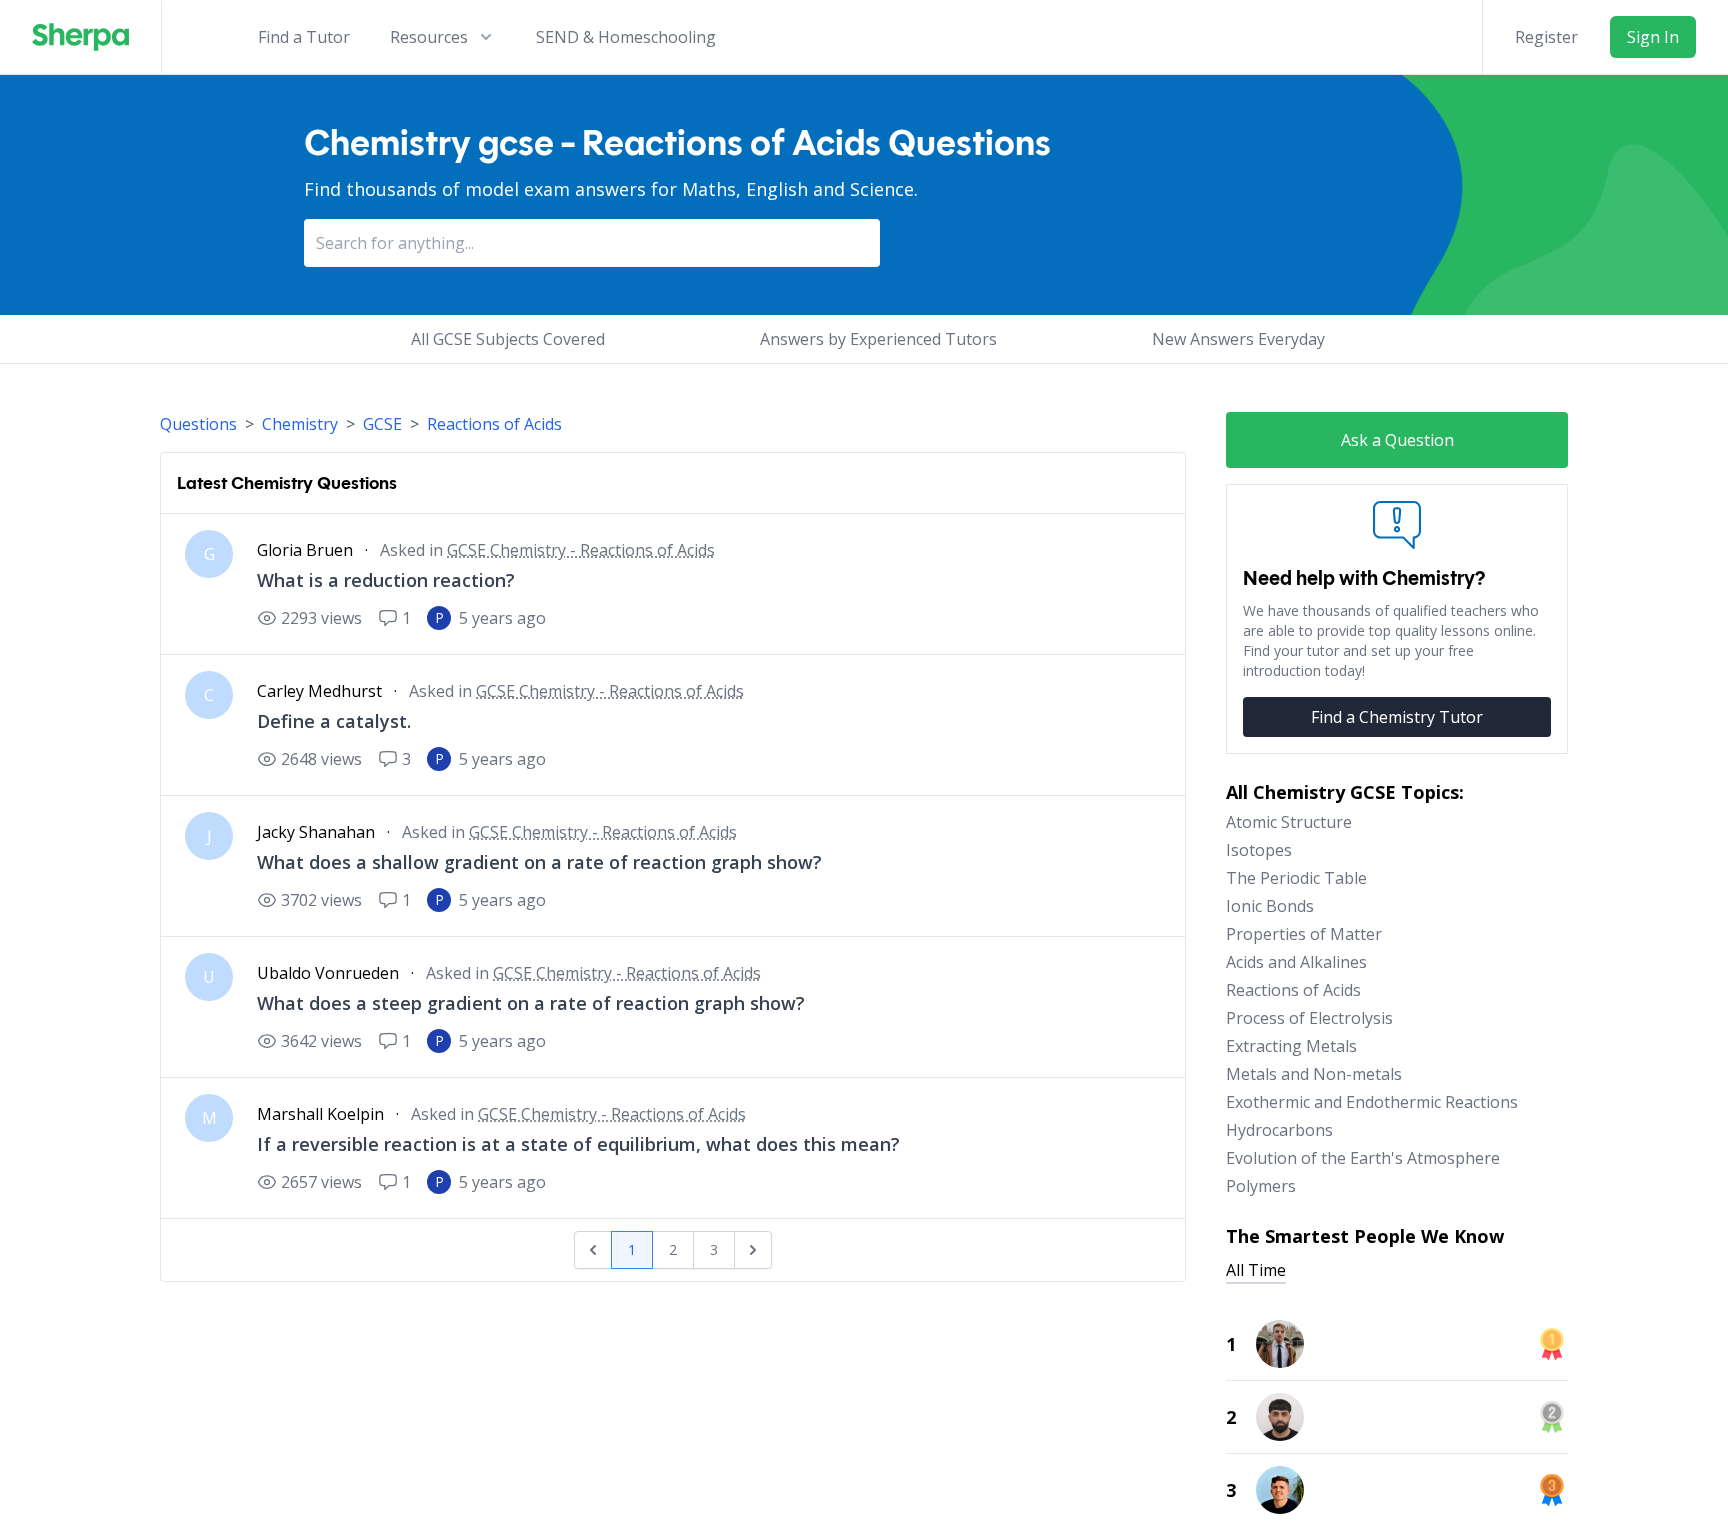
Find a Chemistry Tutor (1397, 717)
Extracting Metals (1291, 1046)
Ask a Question (1397, 440)
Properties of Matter (1304, 934)
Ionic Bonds (1270, 906)
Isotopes (1259, 850)
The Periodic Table (1296, 878)
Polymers (1261, 1186)
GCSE (382, 424)
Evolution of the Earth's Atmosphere (1363, 1158)
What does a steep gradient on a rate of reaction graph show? (531, 1003)
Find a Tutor (304, 37)
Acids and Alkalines (1296, 962)
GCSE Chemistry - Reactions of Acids (581, 550)
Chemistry (300, 424)
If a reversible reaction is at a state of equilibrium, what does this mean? (578, 1144)
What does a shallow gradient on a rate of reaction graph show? (539, 862)
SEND (626, 37)
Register (1546, 37)
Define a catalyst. (334, 721)
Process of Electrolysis (1309, 1018)
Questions (198, 424)
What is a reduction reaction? (386, 580)
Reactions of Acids (494, 424)
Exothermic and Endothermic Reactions (1372, 1102)
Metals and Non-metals (1314, 1074)
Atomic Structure (1289, 822)
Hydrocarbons (1279, 1130)
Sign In (1653, 37)
